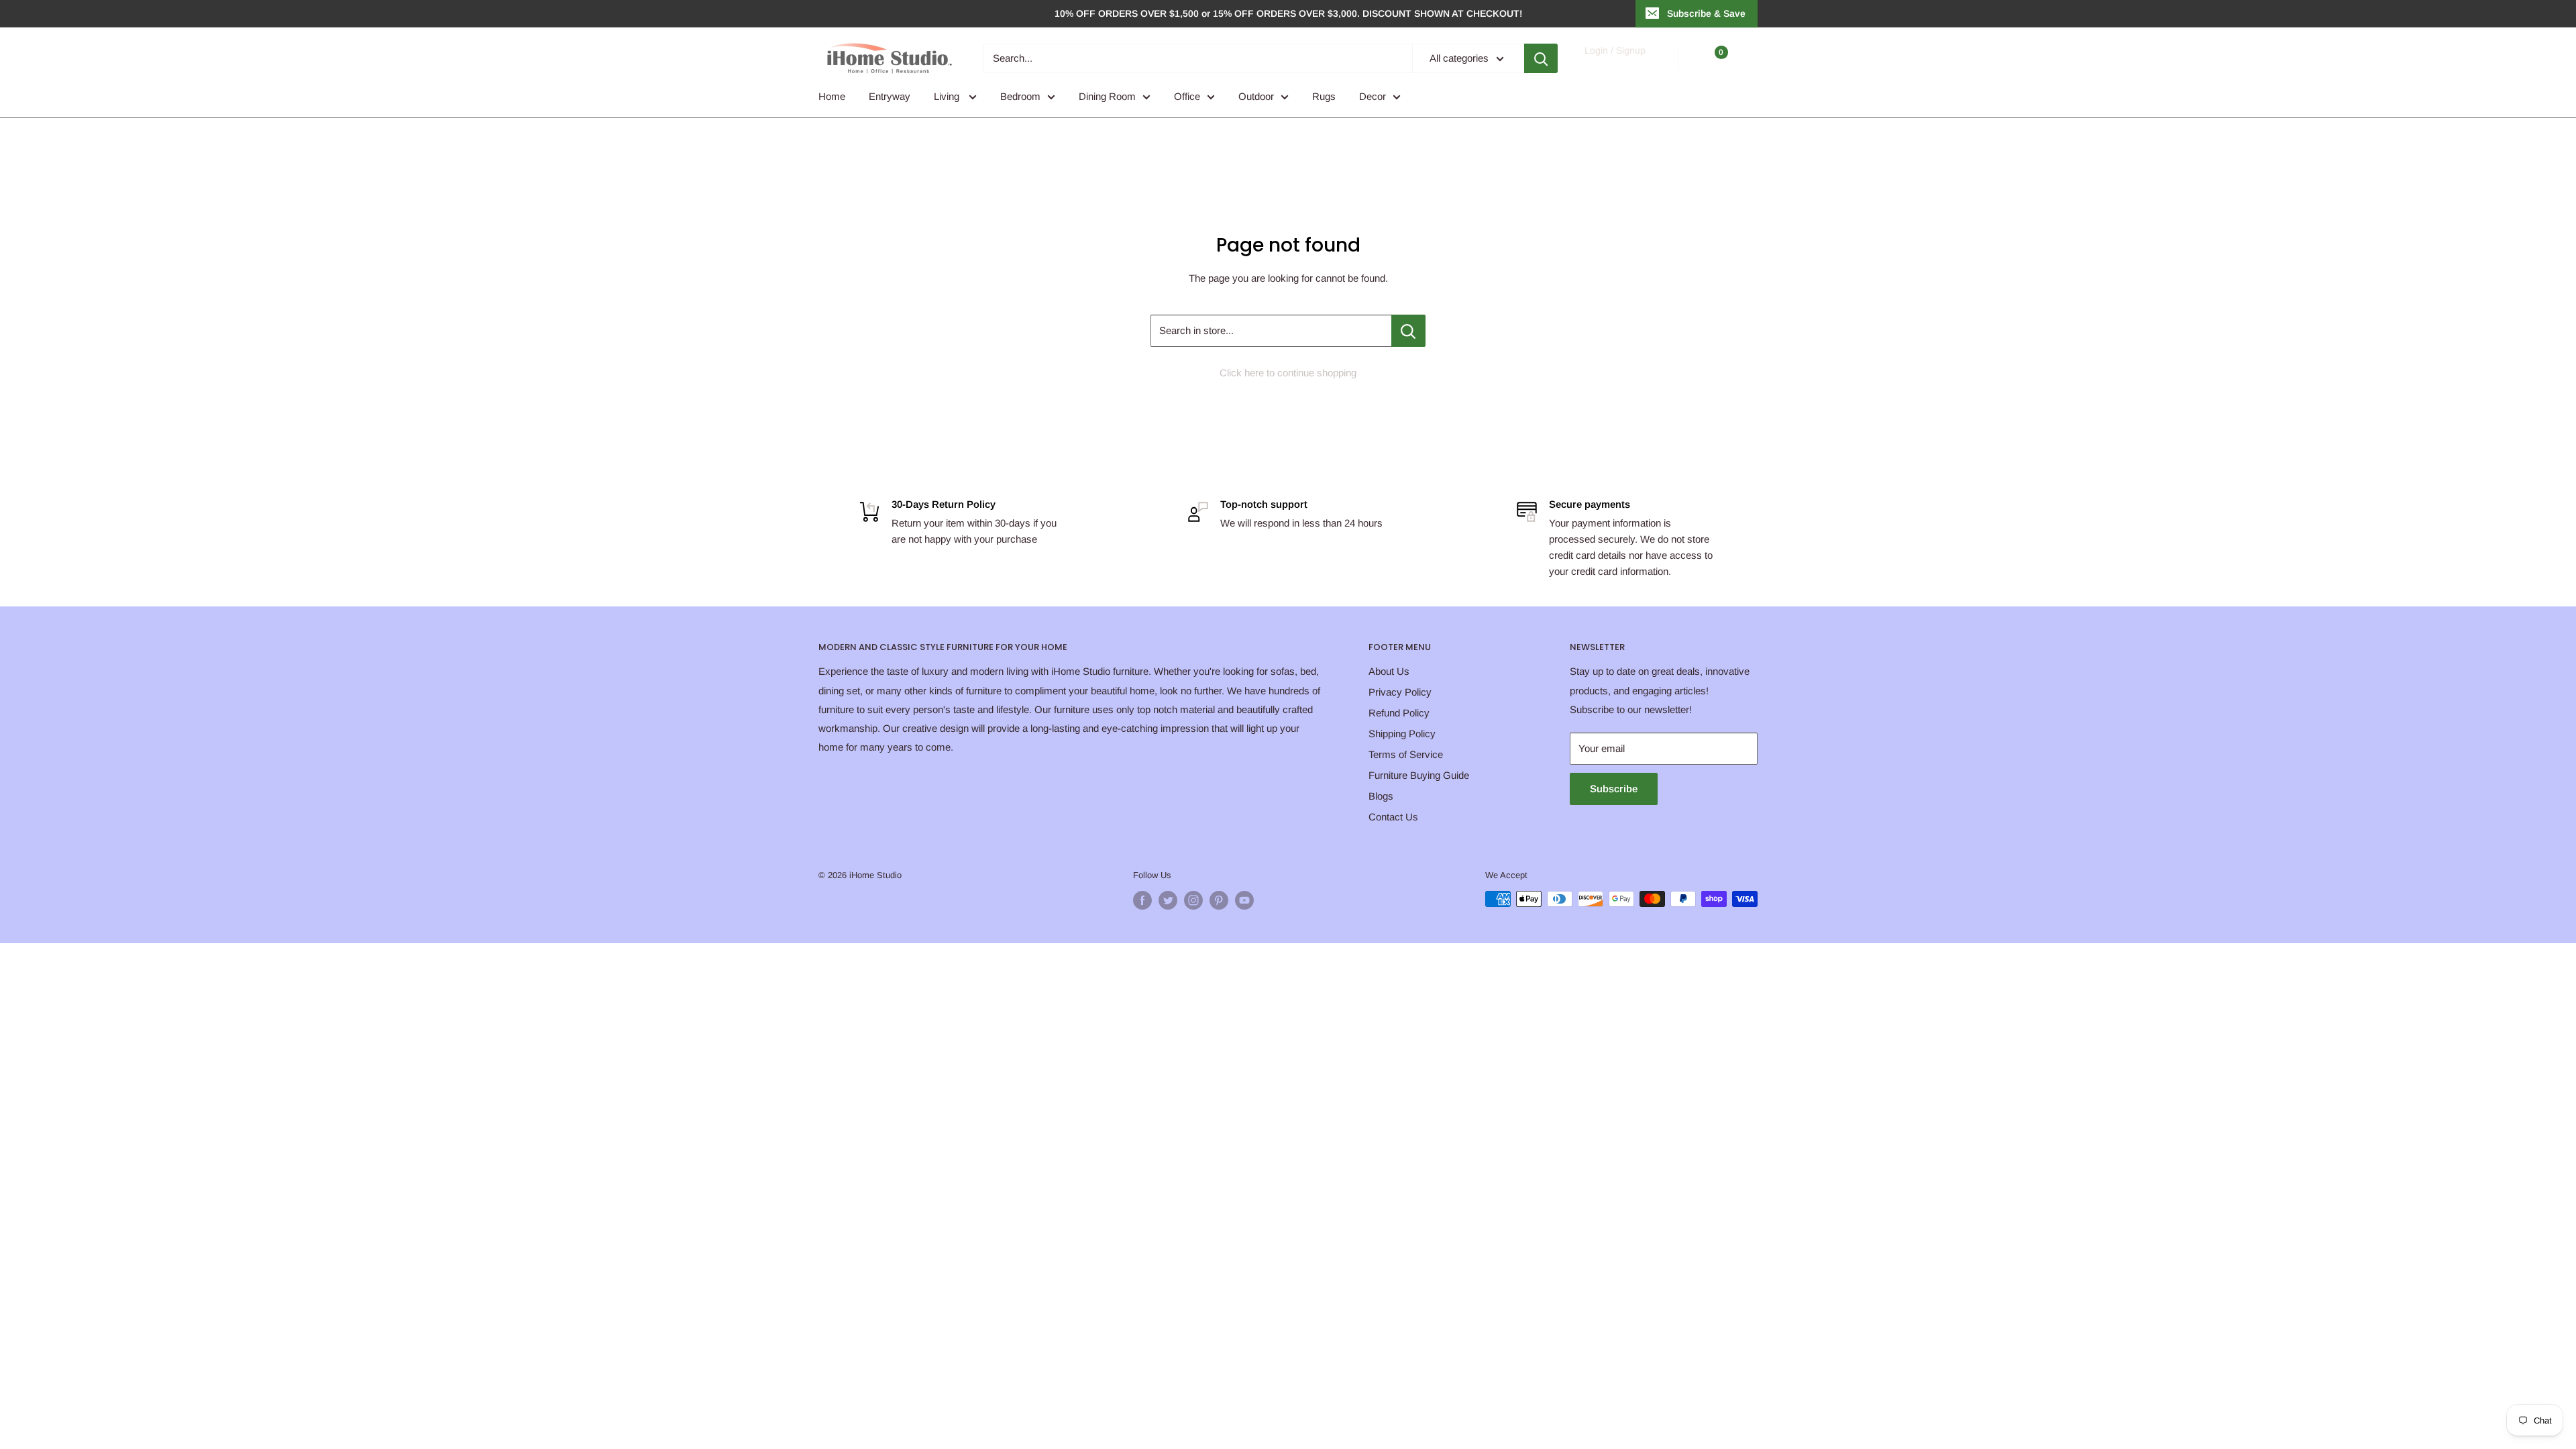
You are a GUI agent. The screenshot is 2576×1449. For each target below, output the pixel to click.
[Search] (1541, 58)
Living (948, 96)
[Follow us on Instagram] (1193, 900)
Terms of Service (1406, 754)
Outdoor (1256, 96)
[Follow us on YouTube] (1244, 900)
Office (1187, 96)
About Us (1389, 671)
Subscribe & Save (1706, 13)
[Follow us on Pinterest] (1219, 900)
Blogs (1381, 796)
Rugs (1324, 96)
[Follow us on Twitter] (1168, 900)
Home (832, 96)
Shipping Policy (1402, 734)
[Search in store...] (1408, 331)
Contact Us (1393, 817)
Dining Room (1107, 96)
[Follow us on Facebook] (1142, 900)
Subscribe (1614, 789)
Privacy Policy (1400, 692)
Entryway (890, 96)
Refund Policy (1399, 713)
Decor (1373, 96)
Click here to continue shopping (1288, 373)
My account (1614, 65)
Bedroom (1020, 96)
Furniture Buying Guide (1419, 775)
